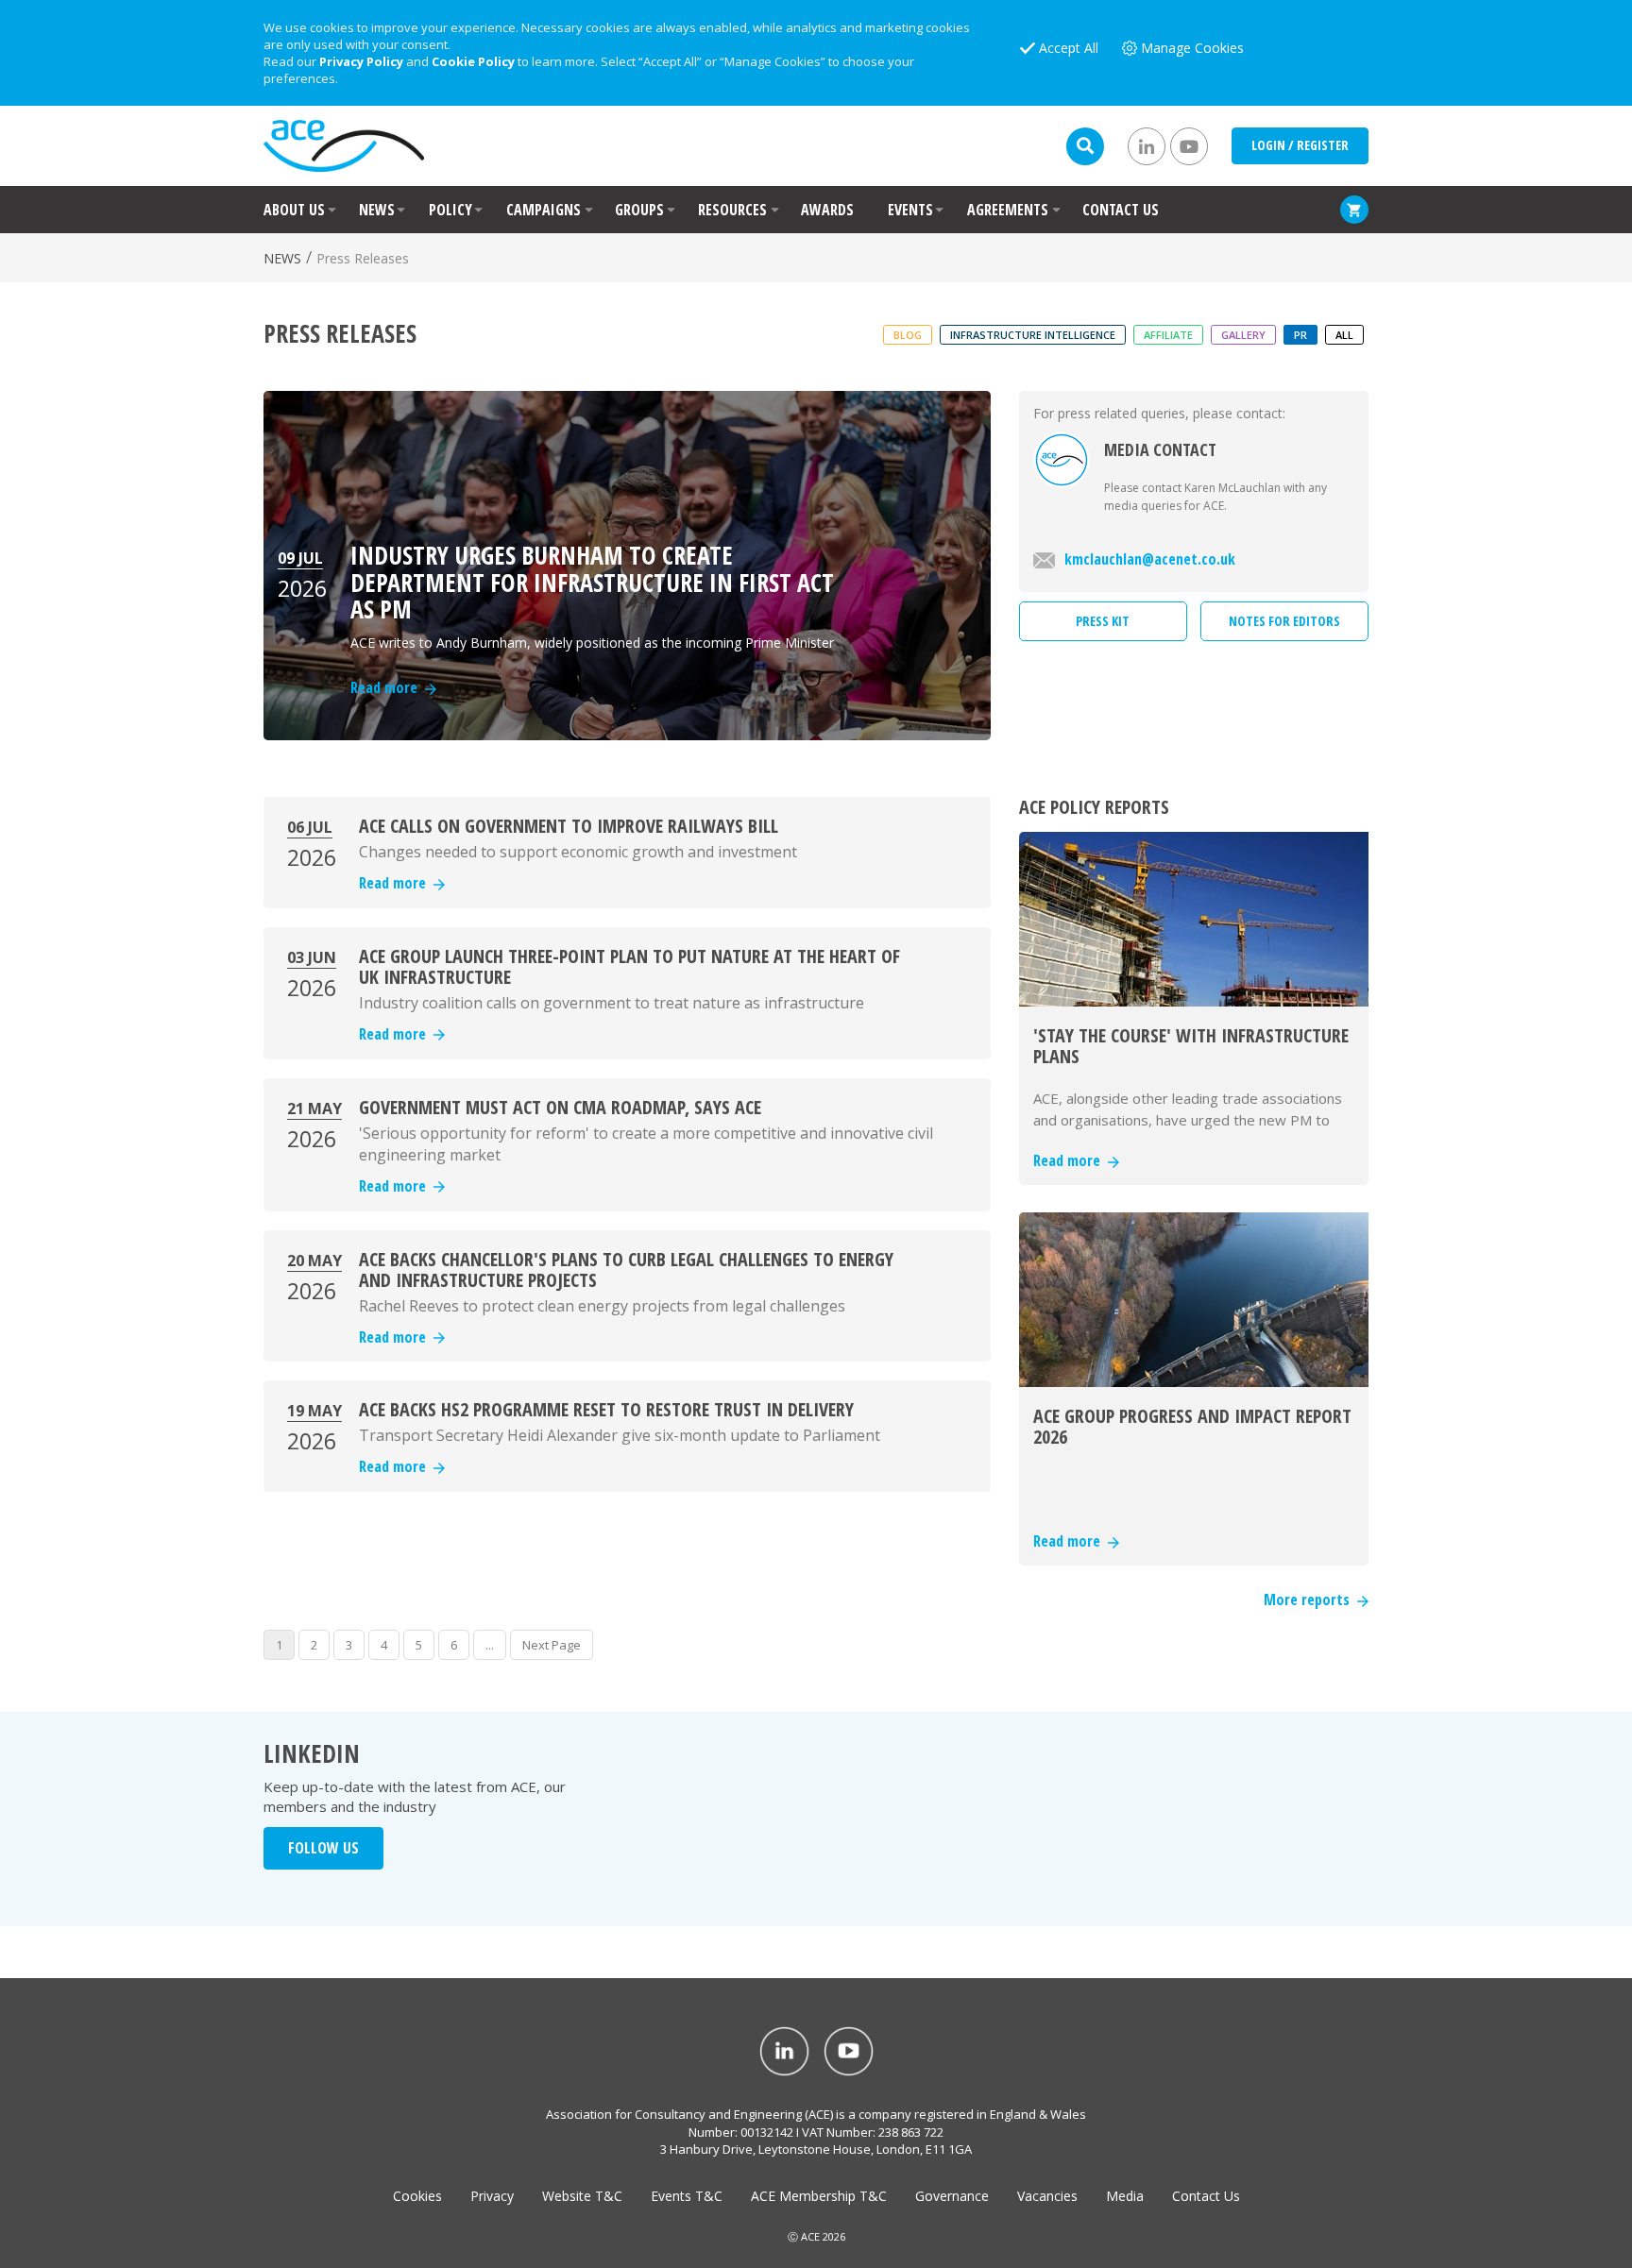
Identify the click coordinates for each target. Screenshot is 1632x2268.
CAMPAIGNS (544, 210)
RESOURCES (732, 210)
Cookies (417, 2196)
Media (1125, 2196)
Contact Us (1206, 2196)
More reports (1310, 1599)
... (490, 1645)
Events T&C (687, 2196)
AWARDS (827, 210)
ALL (1344, 335)
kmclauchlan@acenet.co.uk (1150, 559)
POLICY (450, 210)
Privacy (492, 2196)
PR (1300, 335)
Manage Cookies (1192, 48)
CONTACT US (1121, 210)
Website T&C (582, 2196)
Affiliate (1168, 335)
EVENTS (910, 210)
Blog (908, 335)
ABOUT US (294, 210)
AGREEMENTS (1008, 210)
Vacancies (1047, 2196)
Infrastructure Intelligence (1033, 335)
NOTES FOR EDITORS (1284, 621)
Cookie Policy (473, 61)
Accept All (1069, 48)
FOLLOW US (323, 1848)
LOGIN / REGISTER (1300, 145)
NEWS (377, 210)
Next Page (552, 1645)
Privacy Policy (361, 61)
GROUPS (639, 210)
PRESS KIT (1103, 621)
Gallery (1243, 335)
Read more (396, 883)
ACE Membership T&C (819, 2196)
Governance (952, 2196)
